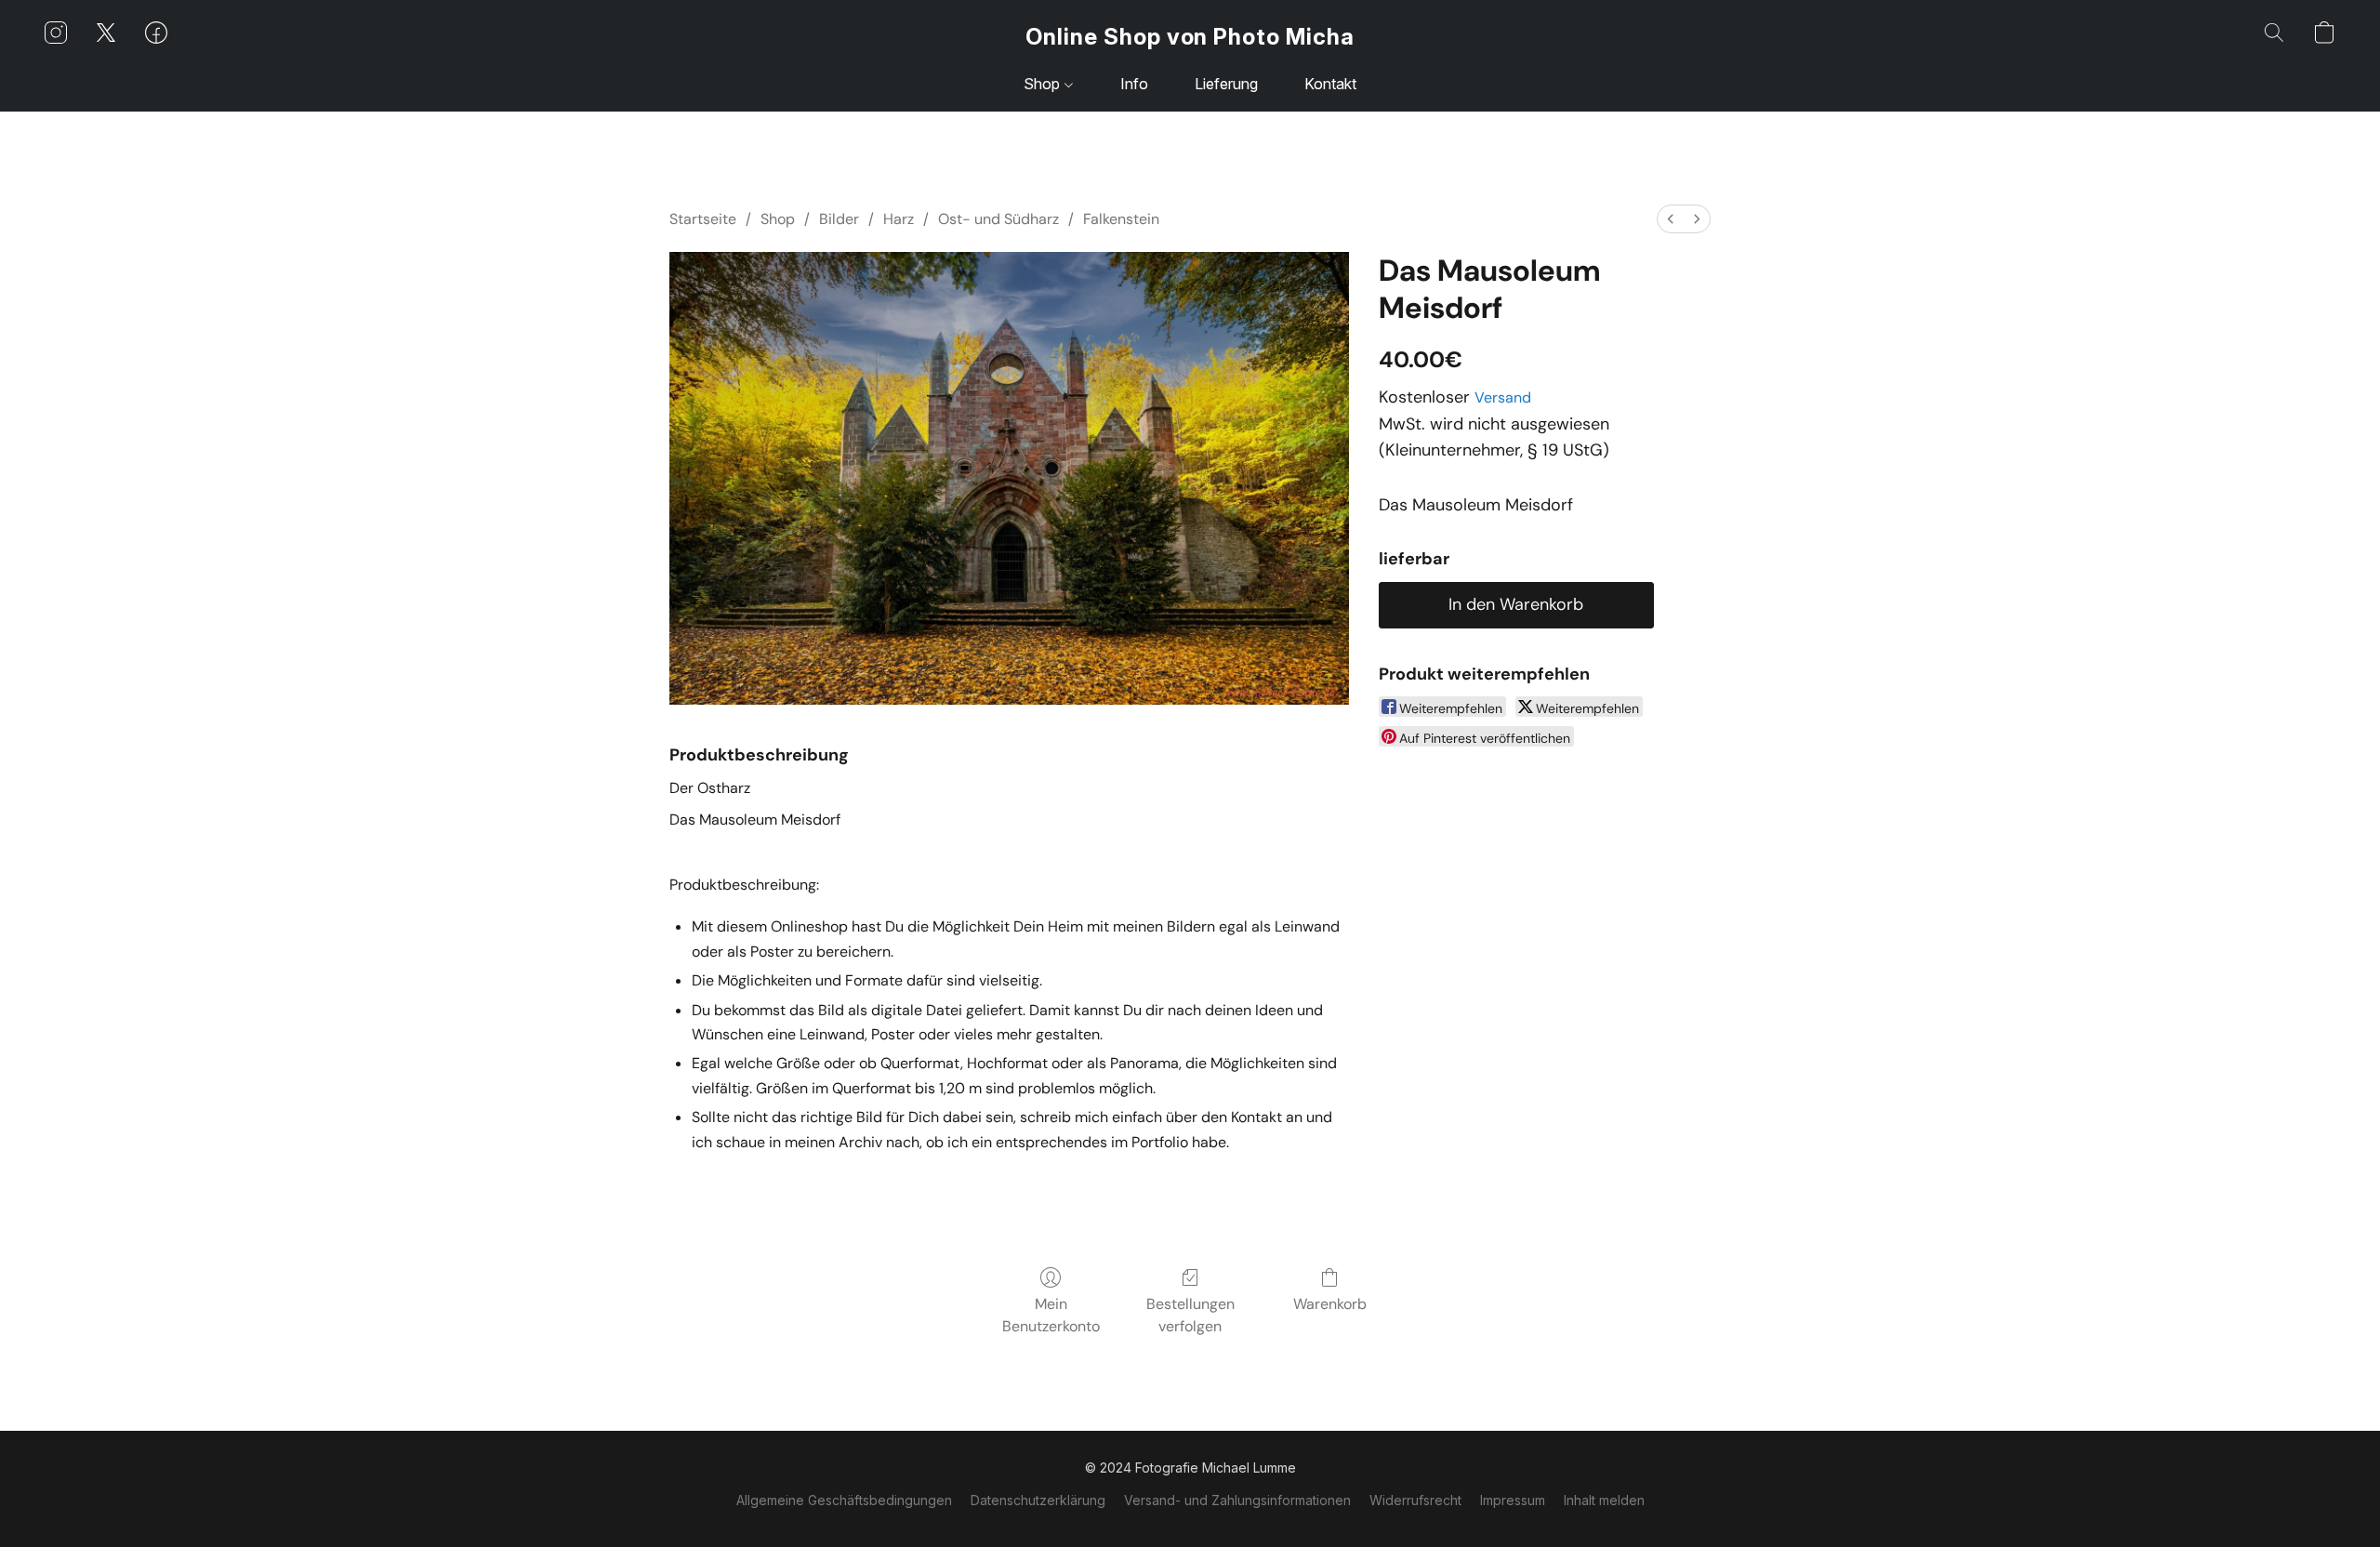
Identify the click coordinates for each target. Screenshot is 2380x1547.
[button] (1190, 37)
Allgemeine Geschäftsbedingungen (844, 1500)
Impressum (1513, 1500)
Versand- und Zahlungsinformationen (1237, 1500)
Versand (1503, 397)
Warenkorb (1330, 1304)
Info (1134, 84)
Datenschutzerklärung (1038, 1500)
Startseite (703, 219)
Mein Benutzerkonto (1051, 1315)
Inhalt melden (1604, 1500)
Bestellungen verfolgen (1190, 1315)
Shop (1044, 84)
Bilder (839, 219)
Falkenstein (1121, 219)
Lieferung (1226, 84)
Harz (899, 219)
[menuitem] (1671, 219)
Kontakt (1330, 84)
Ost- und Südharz (998, 219)
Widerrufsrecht (1415, 1500)
